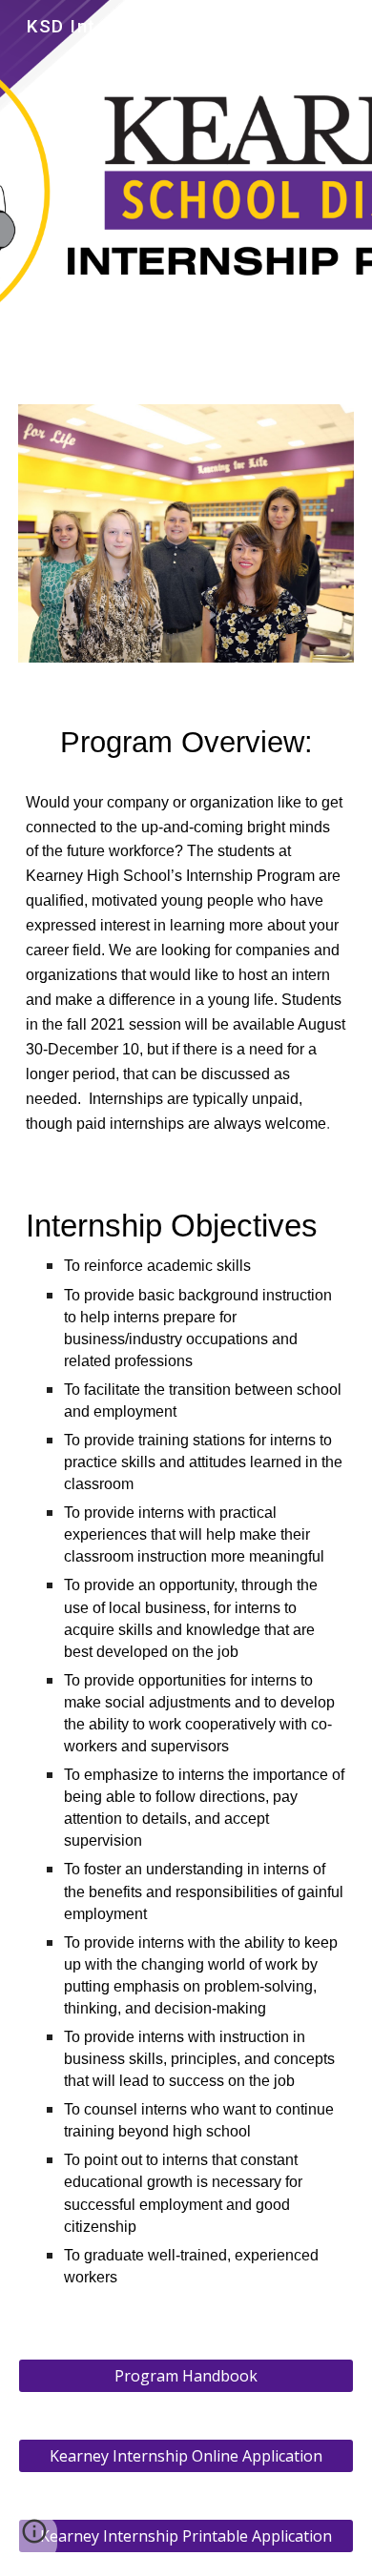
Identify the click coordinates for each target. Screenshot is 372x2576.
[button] (34, 2538)
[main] (186, 743)
